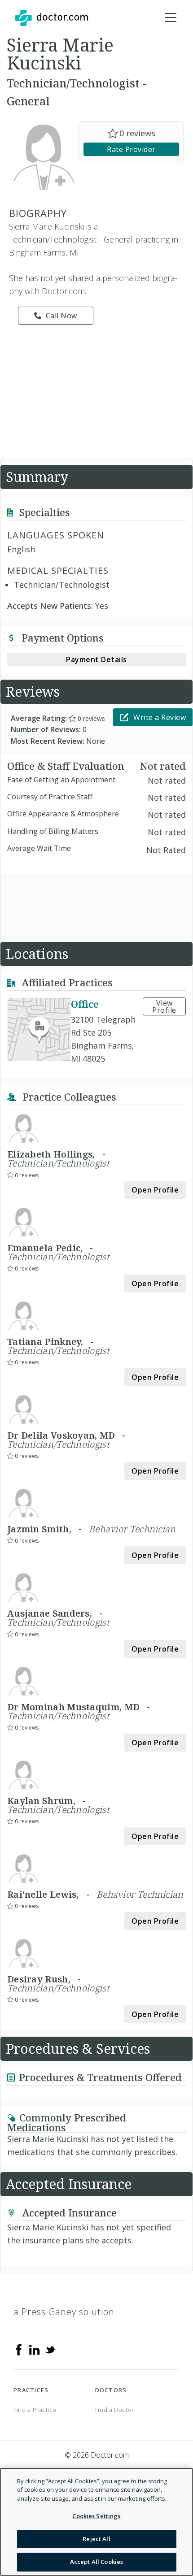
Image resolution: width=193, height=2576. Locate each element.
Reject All (96, 2539)
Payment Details (96, 659)
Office (85, 1004)
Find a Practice (35, 2410)
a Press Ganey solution (64, 2312)
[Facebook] (19, 2349)
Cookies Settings (96, 2516)
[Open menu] (171, 18)
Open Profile (155, 1190)
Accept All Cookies (96, 2562)
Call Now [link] (61, 316)
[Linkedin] (35, 2349)
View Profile (164, 1006)
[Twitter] (50, 2349)
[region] (96, 2522)
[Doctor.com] (52, 18)
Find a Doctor (115, 2410)
